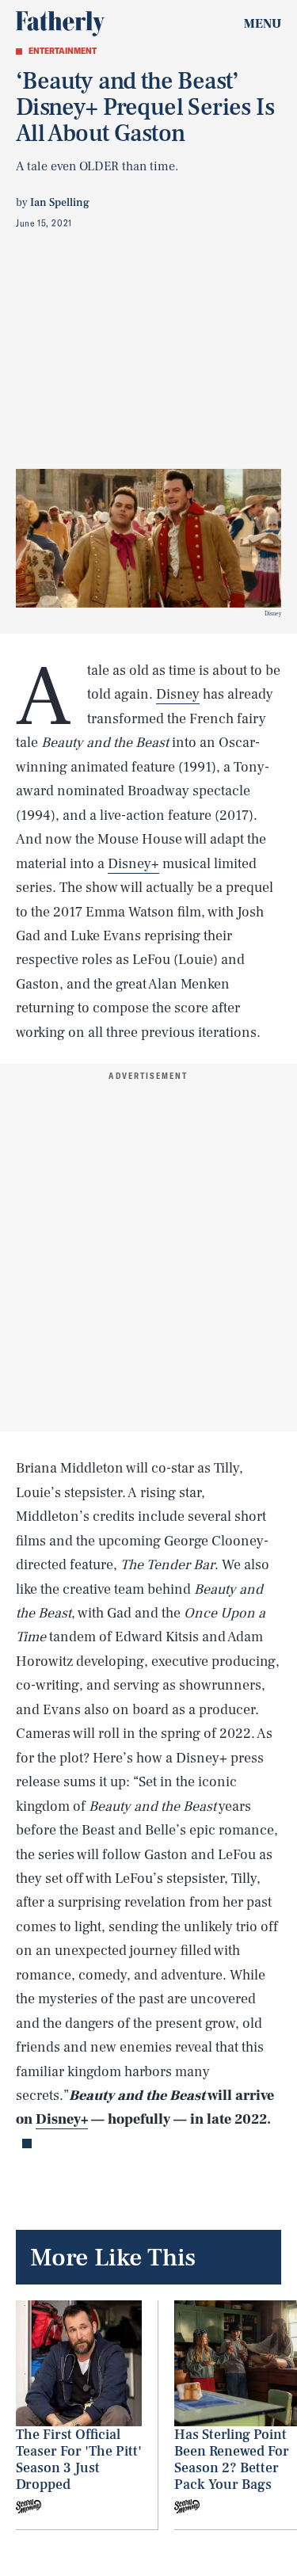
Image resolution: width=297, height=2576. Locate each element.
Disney (178, 694)
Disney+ (133, 864)
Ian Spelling (60, 203)
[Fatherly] (60, 24)
